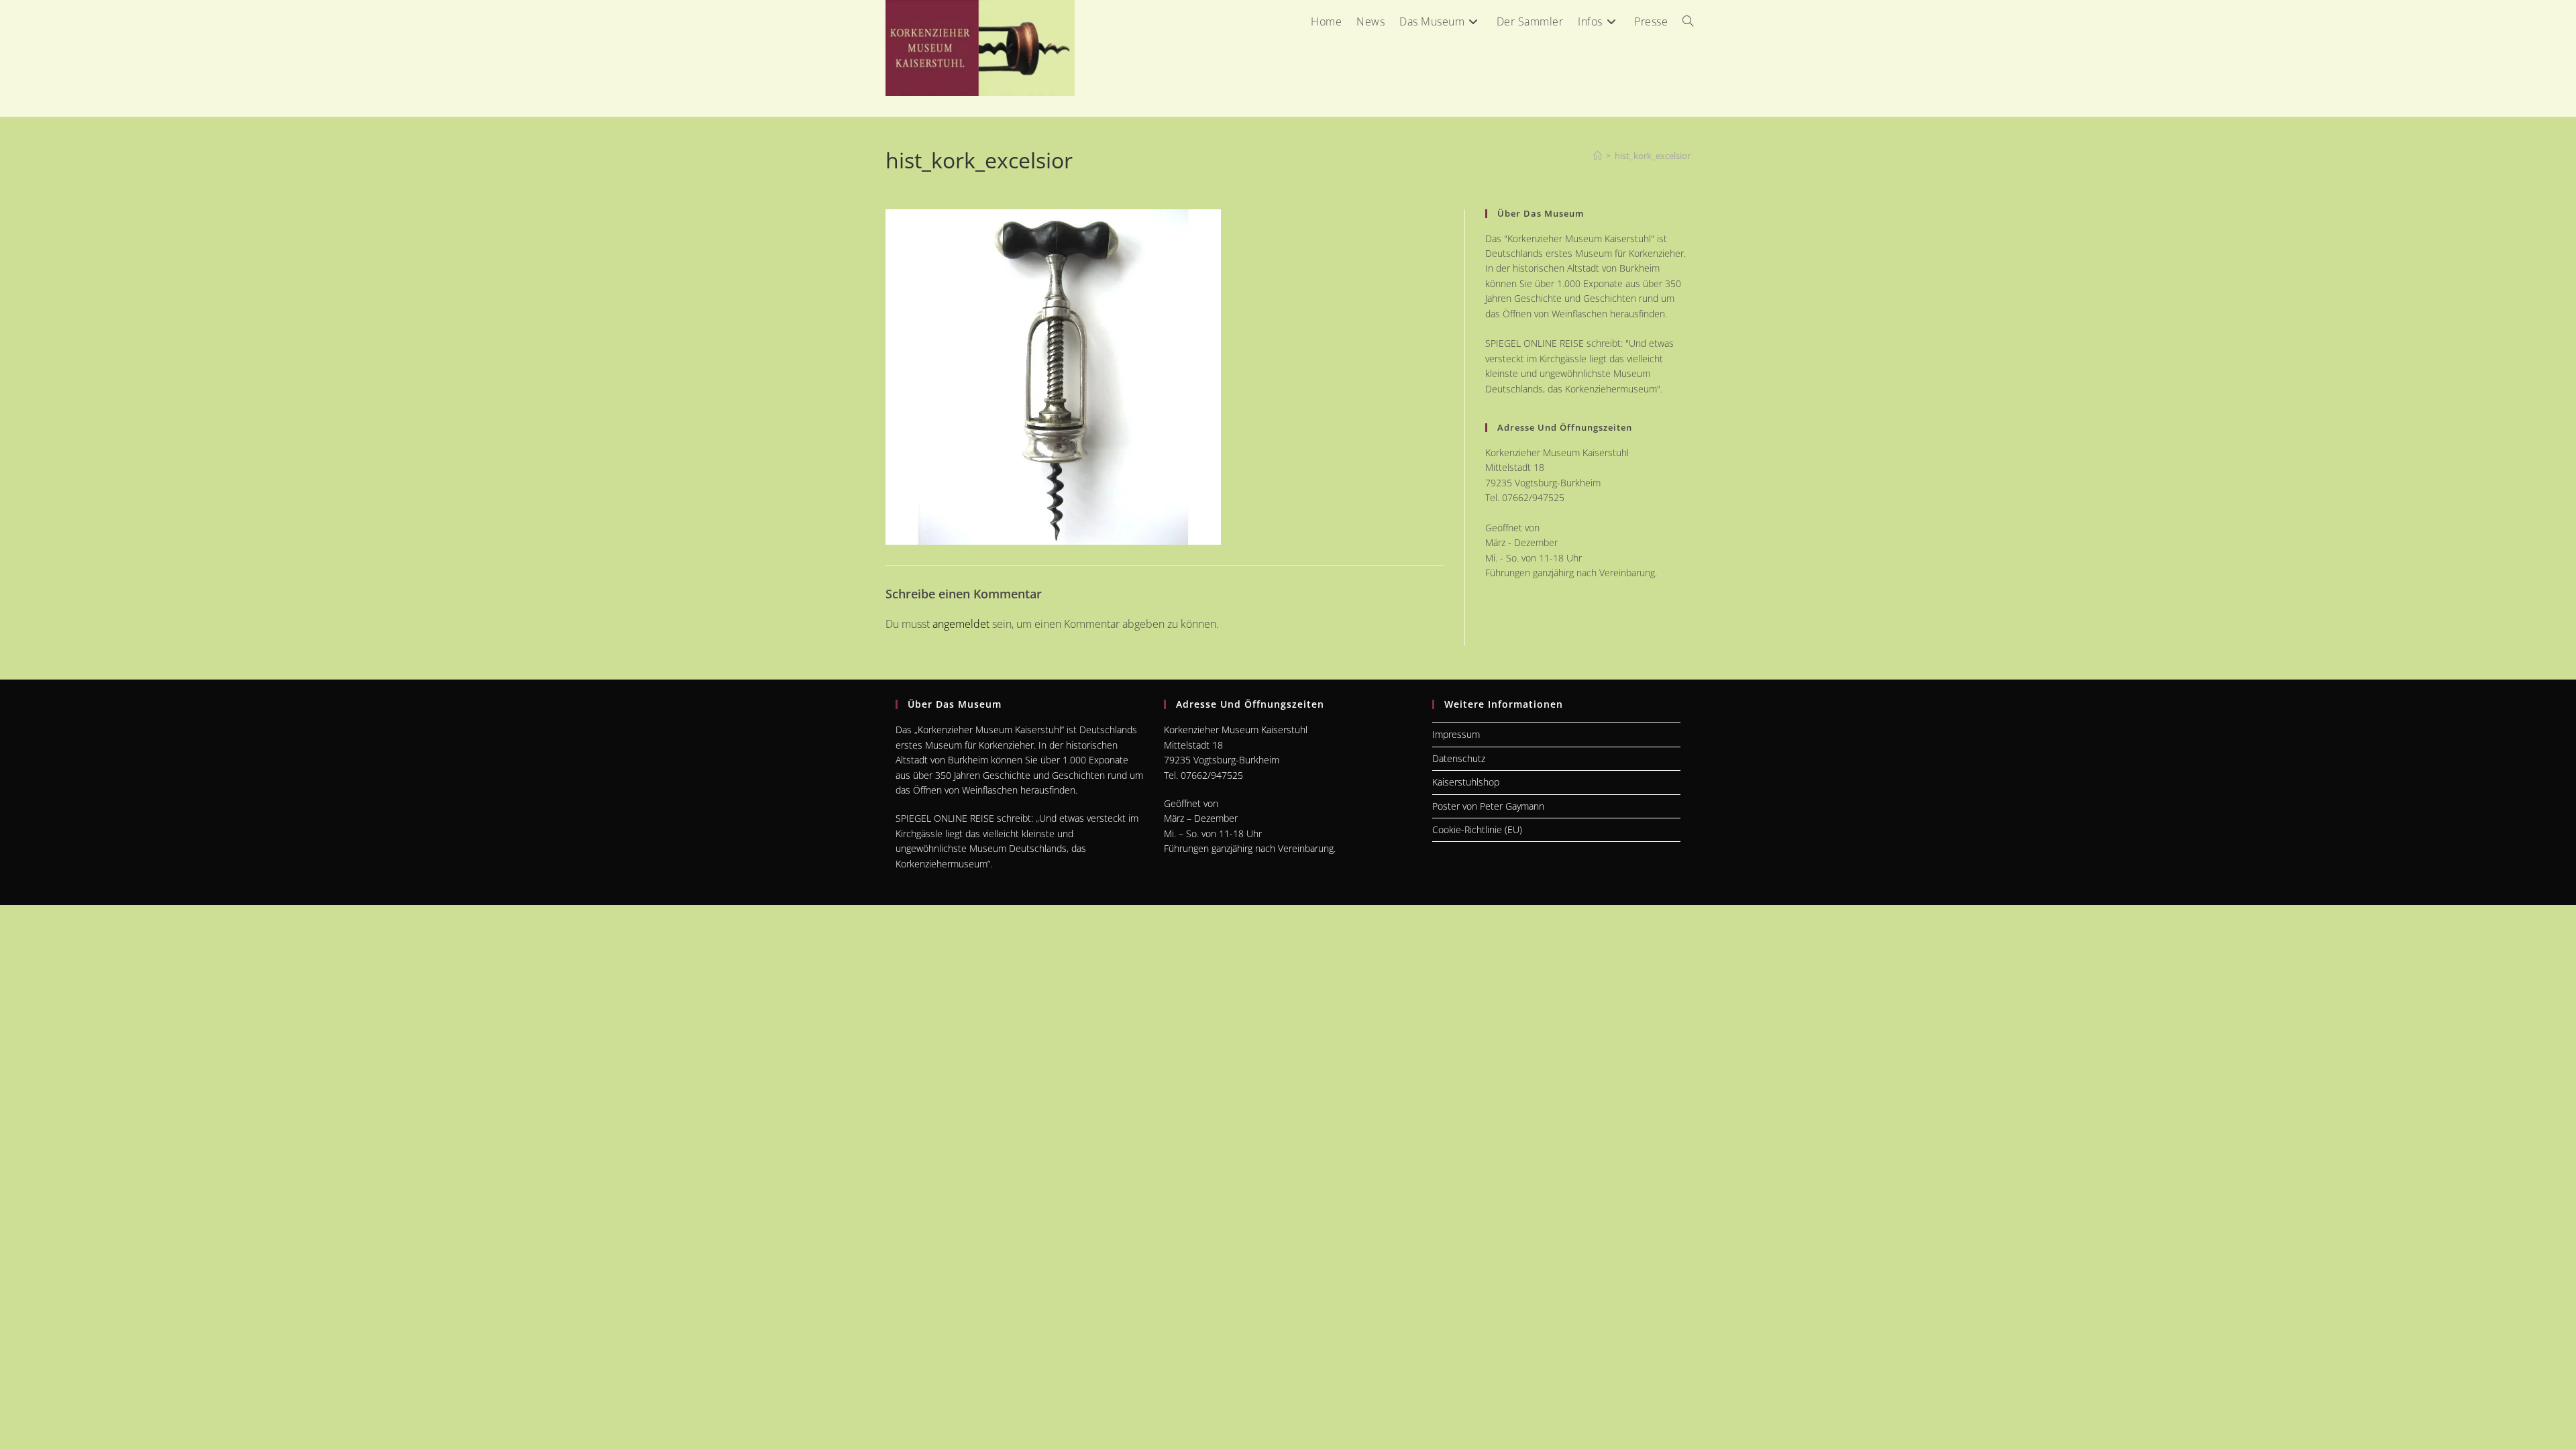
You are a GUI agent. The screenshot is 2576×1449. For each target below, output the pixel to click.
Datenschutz (1459, 758)
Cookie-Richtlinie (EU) (1477, 829)
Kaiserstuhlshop (1466, 782)
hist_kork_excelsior (1653, 156)
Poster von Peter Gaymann (1488, 806)
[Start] (1598, 156)
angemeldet (961, 624)
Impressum (1456, 734)
